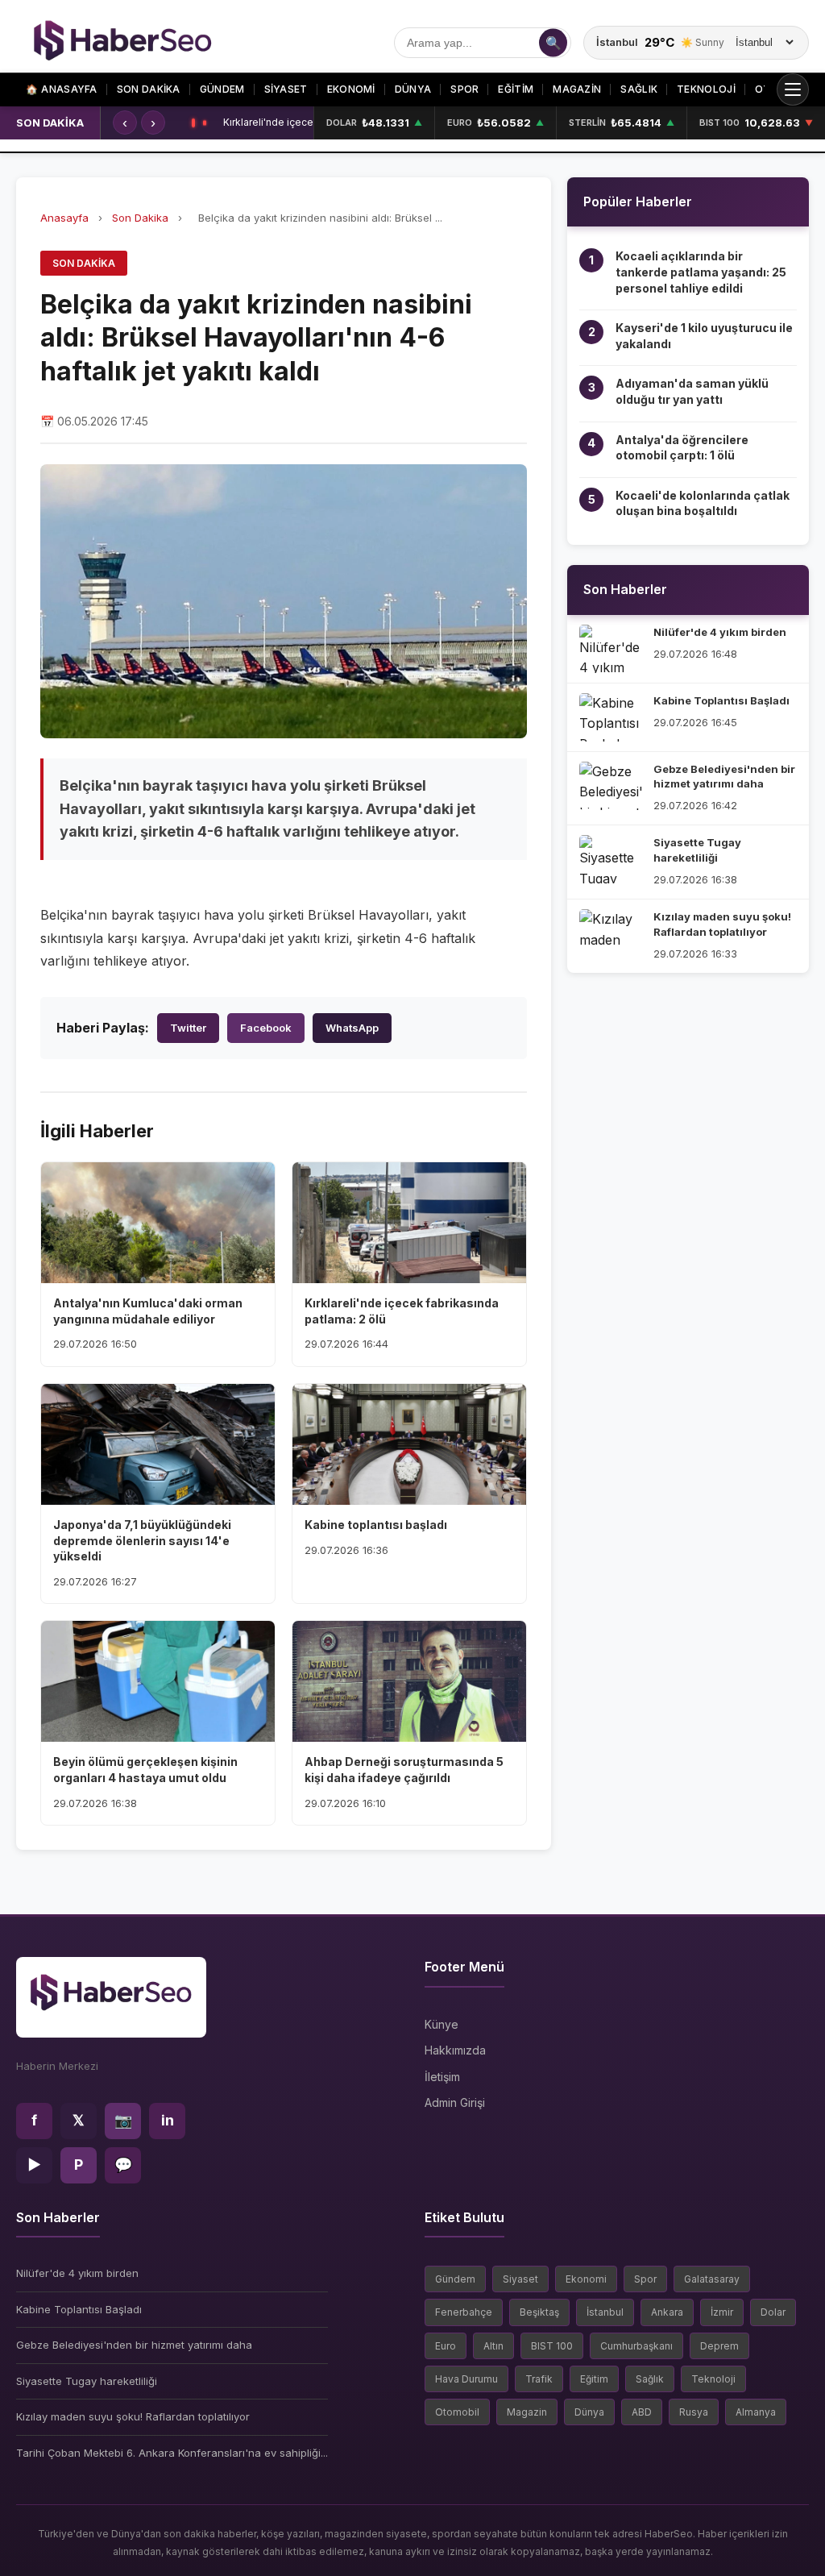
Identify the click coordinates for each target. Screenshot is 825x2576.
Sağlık (650, 2379)
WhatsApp (352, 1028)
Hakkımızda (455, 2050)
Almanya (756, 2412)
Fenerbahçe (464, 2312)
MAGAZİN (577, 89)
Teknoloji (713, 2379)
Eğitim (594, 2379)
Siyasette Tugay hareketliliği (87, 2381)
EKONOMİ (351, 89)
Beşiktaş (539, 2312)
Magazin (527, 2412)
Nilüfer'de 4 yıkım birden (77, 2273)
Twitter (188, 1028)
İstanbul (605, 2312)
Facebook (266, 1028)
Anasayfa (62, 89)
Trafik (539, 2379)
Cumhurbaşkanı (636, 2346)
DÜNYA (413, 89)
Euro (446, 2346)
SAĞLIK (639, 89)
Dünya (589, 2412)
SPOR (464, 89)
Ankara (667, 2312)
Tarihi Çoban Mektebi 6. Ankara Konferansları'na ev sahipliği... (172, 2453)
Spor (645, 2279)
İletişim (442, 2077)
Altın (493, 2346)
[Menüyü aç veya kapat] (793, 89)
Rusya (694, 2412)
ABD (642, 2412)
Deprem (719, 2346)
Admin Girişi (455, 2102)
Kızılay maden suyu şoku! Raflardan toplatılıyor (133, 2416)
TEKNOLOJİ (706, 89)
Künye (442, 2024)
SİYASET (286, 89)
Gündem (455, 2279)
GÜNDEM (222, 89)
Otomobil (457, 2412)
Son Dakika (140, 218)
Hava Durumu (466, 2379)
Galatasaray (712, 2279)
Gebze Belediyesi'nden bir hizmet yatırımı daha (134, 2345)
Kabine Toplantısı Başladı (79, 2309)
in (168, 2120)
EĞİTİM (516, 89)
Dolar (773, 2312)
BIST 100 (552, 2346)
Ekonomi (586, 2279)
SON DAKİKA (149, 89)
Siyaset (520, 2279)
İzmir (722, 2312)
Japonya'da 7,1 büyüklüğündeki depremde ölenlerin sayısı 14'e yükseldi (268, 123)
